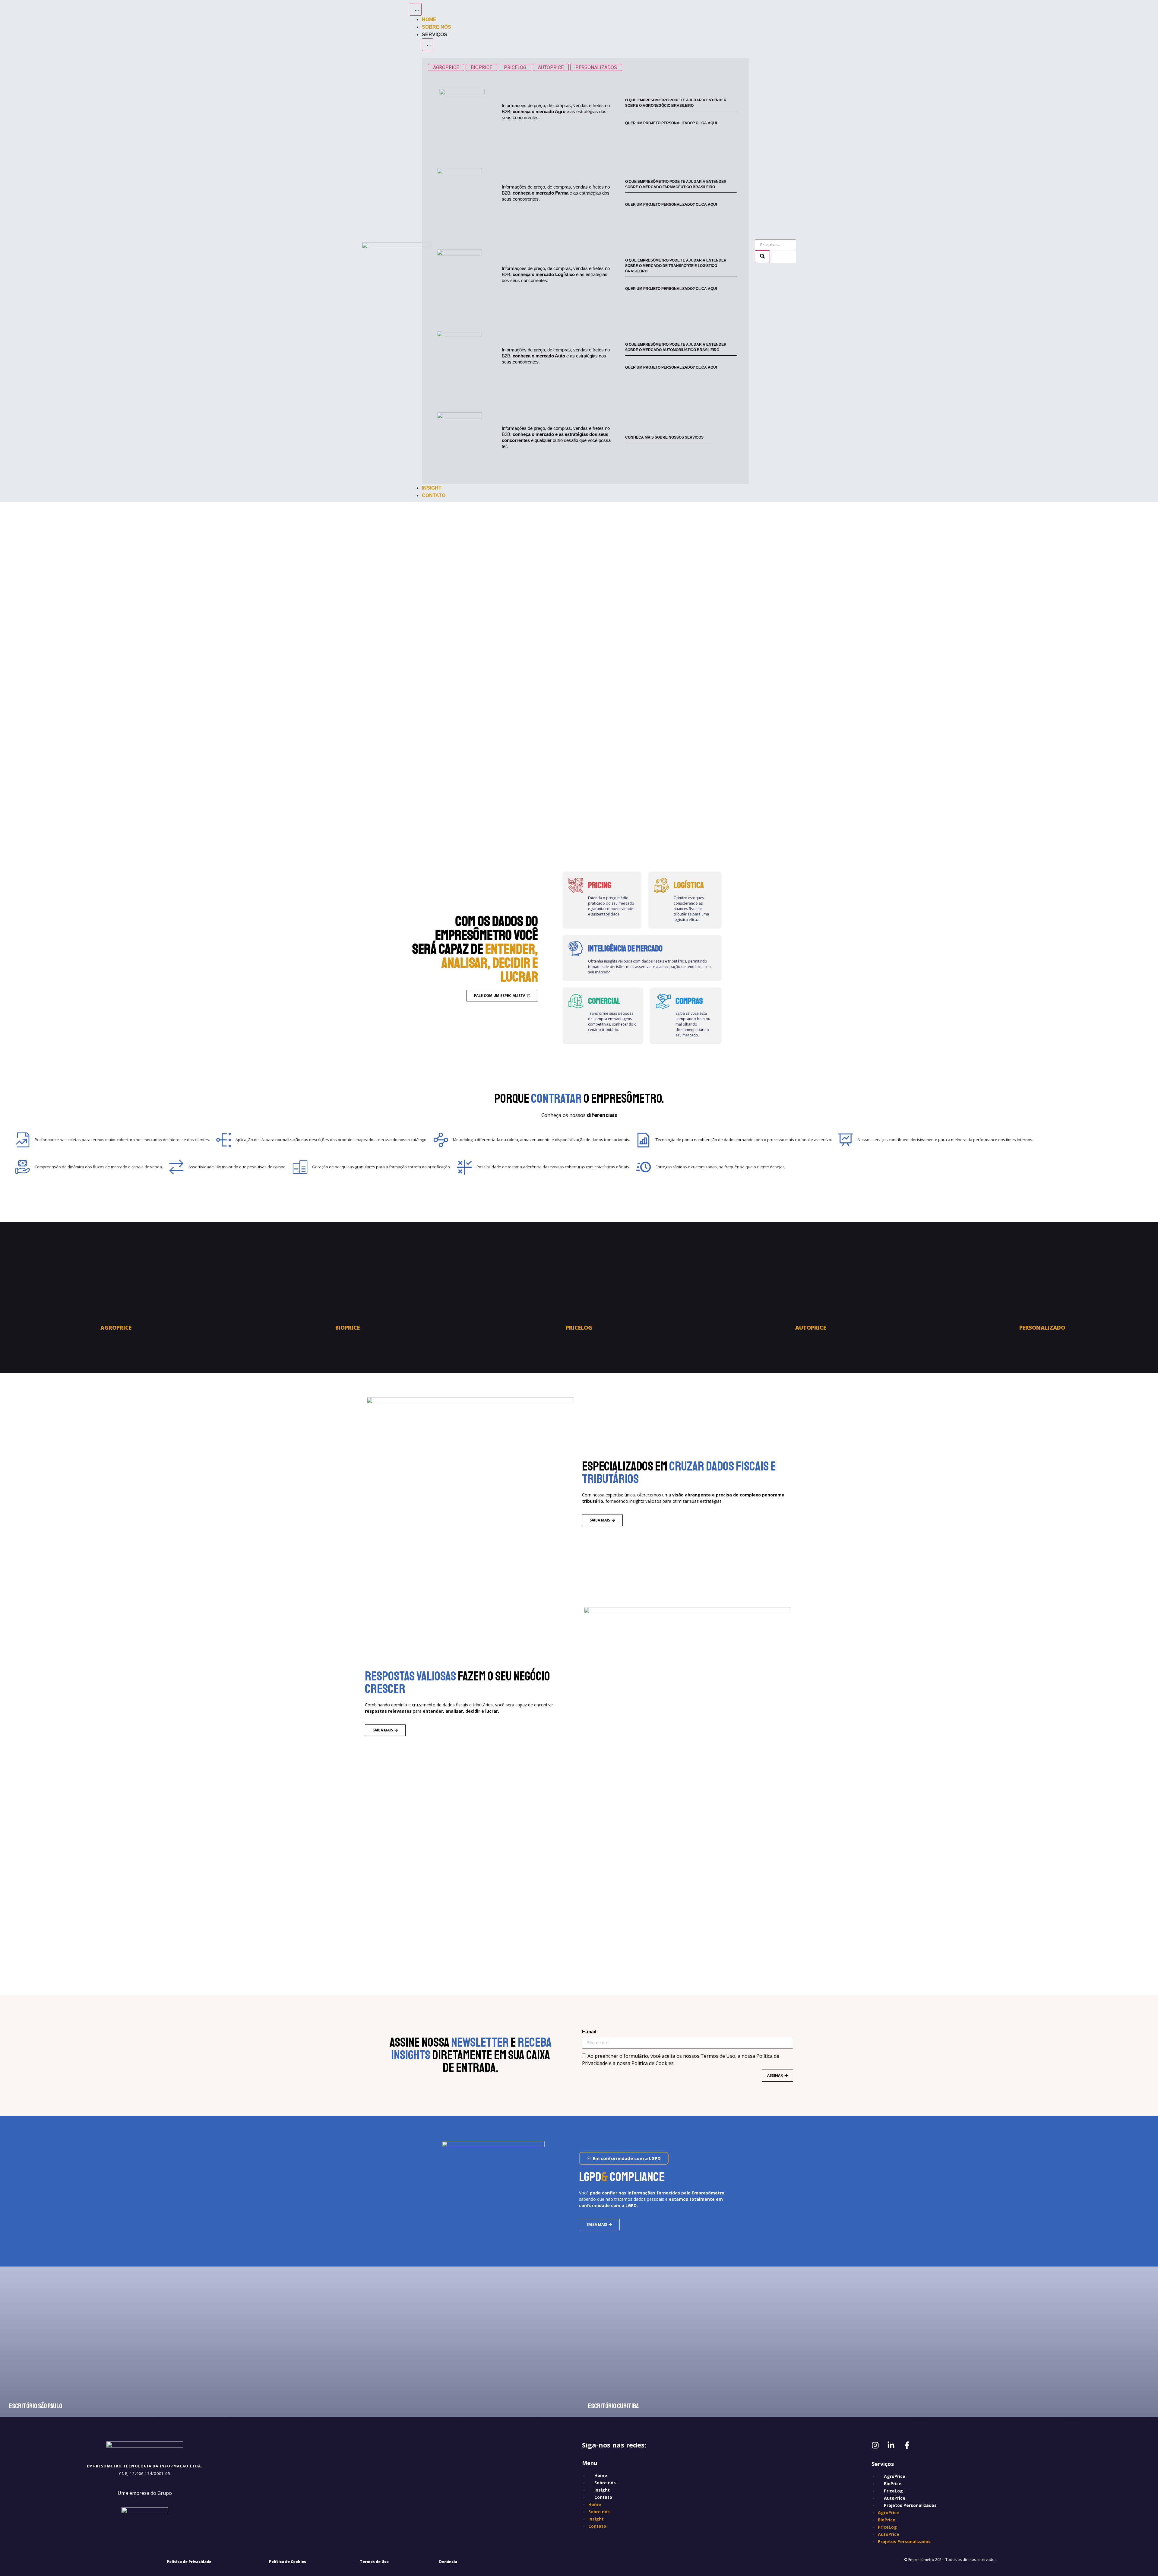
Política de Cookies (288, 2562)
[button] (624, 2158)
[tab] (446, 67)
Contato (603, 2497)
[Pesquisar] (762, 257)
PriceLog (893, 2491)
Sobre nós (605, 2483)
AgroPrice (895, 2476)
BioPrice (893, 2484)
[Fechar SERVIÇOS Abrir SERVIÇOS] (428, 45)
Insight (602, 2490)
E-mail (589, 2032)
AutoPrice (895, 2498)
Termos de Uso (374, 2562)
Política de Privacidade (189, 2562)
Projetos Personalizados (910, 2505)
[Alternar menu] (416, 9)
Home (601, 2475)
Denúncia (448, 2562)
